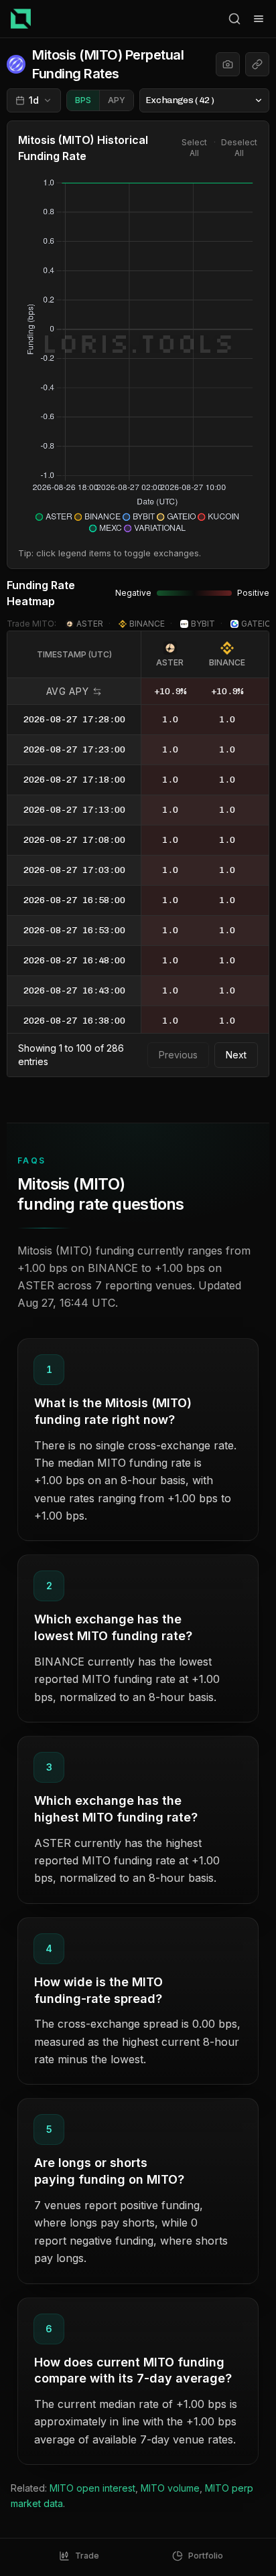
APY (117, 100)
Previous (178, 1055)
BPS (83, 100)
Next (236, 1055)
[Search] (234, 19)
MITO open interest (92, 2488)
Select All (194, 148)
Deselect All (239, 148)
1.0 (170, 719)
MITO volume (170, 2488)
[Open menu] (259, 19)
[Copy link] (257, 64)
